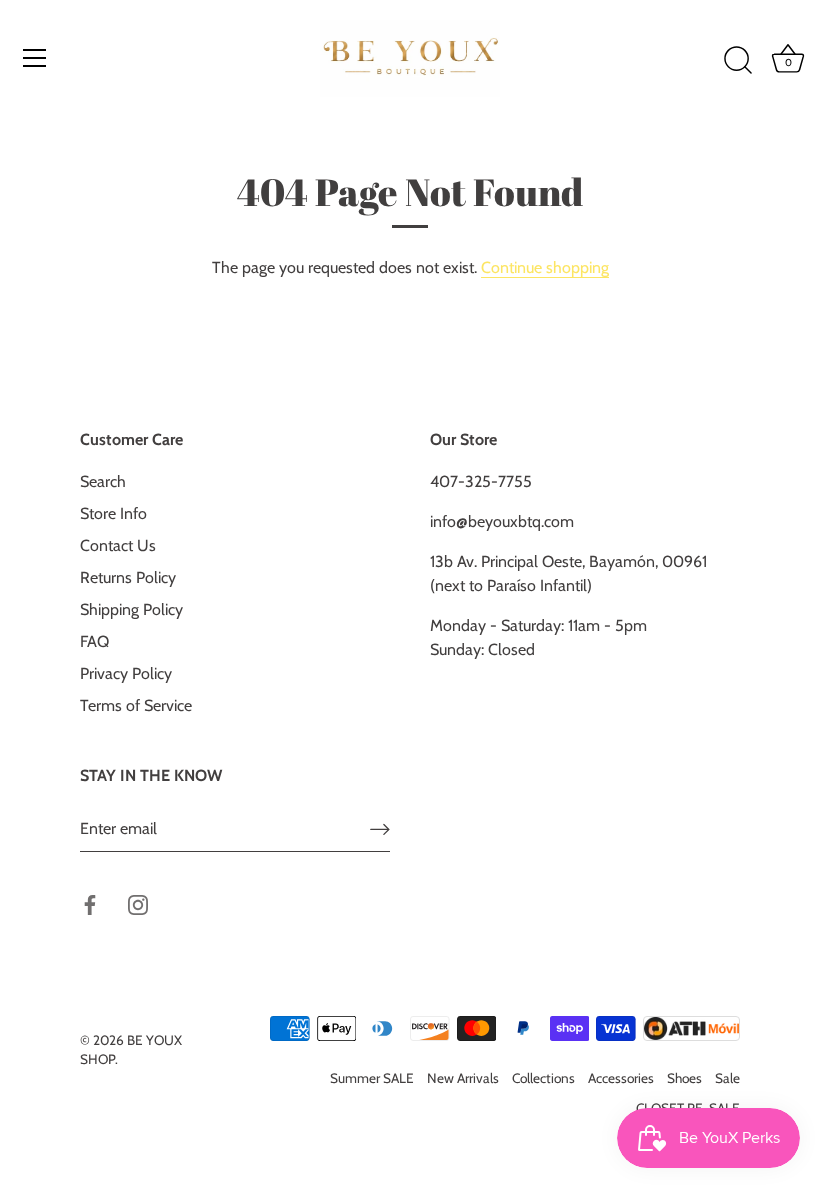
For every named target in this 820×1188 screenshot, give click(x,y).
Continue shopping (545, 267)
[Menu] (35, 58)
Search (103, 481)
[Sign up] (380, 829)
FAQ (94, 641)
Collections (543, 1078)
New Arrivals (463, 1078)
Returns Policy (128, 577)
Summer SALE (372, 1078)
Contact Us (118, 545)
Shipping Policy (131, 609)
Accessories (621, 1078)
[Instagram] (138, 903)
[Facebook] (90, 903)
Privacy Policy (126, 673)
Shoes (684, 1078)
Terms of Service (136, 705)
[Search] (738, 61)
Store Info (113, 513)
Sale (727, 1078)
